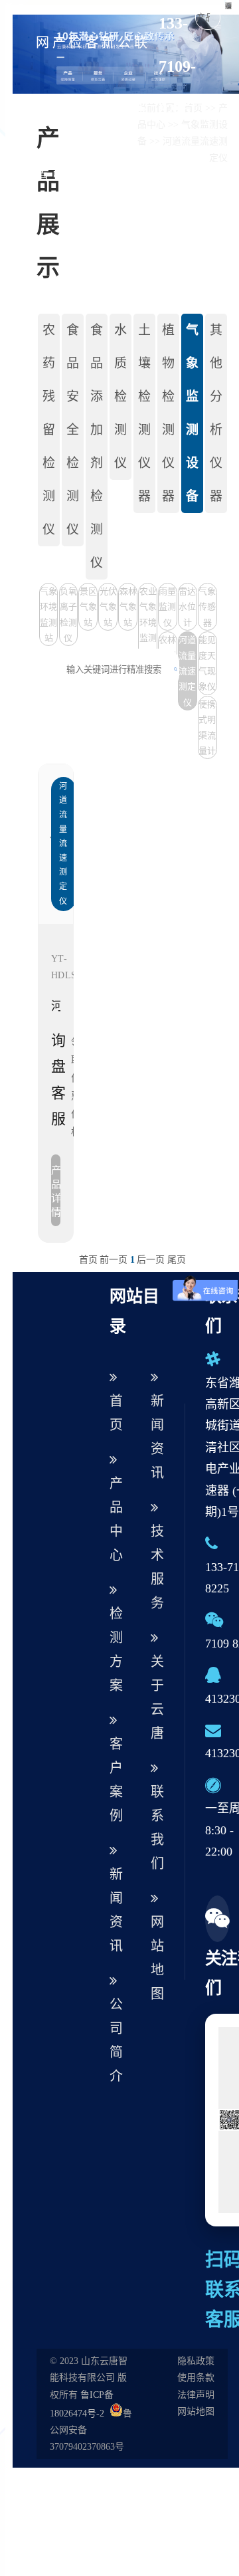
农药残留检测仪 (49, 430)
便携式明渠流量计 (207, 727)
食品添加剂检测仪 (97, 446)
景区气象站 (88, 607)
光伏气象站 (108, 607)
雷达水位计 (187, 607)
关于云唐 (157, 1697)
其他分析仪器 (216, 413)
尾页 (177, 1260)
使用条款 (196, 2378)
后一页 (151, 1260)
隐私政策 (196, 2361)
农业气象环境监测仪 (148, 622)
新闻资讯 (108, 142)
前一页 (114, 1260)
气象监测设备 (192, 413)
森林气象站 (128, 607)
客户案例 (92, 142)
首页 (88, 1260)
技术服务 (157, 1567)
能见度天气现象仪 (207, 663)
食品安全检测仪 (73, 430)
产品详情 (56, 1191)
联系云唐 (141, 142)
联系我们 (157, 1828)
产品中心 (59, 142)
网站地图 (157, 1958)
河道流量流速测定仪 (187, 671)
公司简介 (124, 142)
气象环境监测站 (48, 614)
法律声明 (196, 2395)
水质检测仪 (120, 396)
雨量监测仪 (167, 607)
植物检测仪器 (168, 413)
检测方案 (75, 142)
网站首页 (42, 142)
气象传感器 (207, 607)
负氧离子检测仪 (68, 614)
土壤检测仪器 (144, 413)
